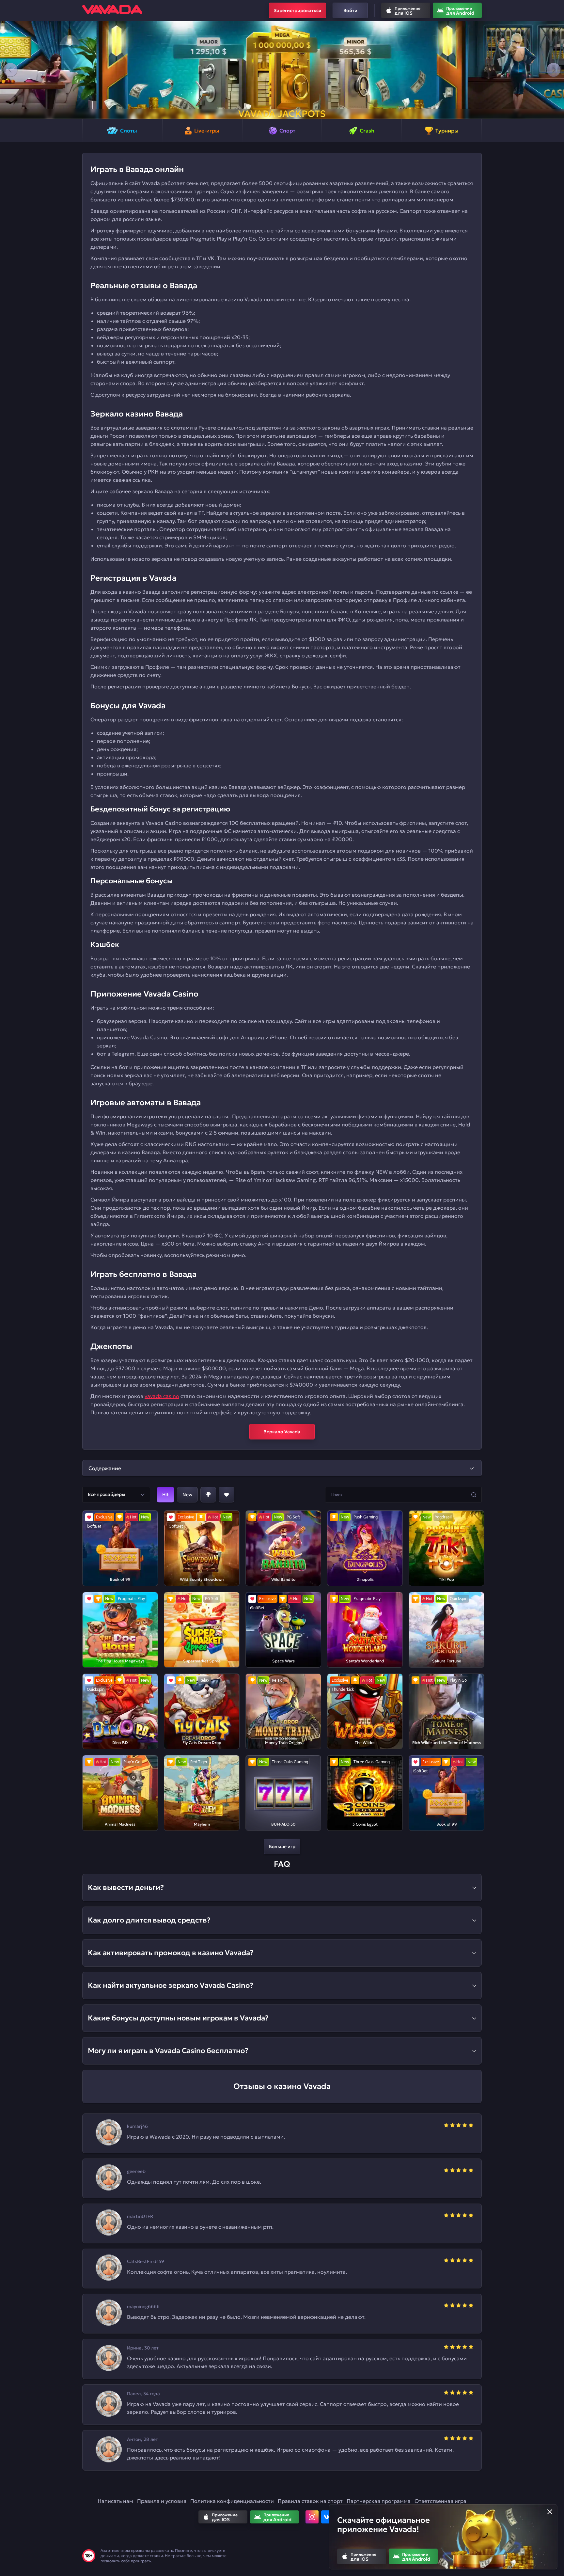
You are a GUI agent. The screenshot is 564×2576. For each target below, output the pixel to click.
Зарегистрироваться (298, 10)
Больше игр (282, 1846)
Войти (350, 10)
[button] (10, 70)
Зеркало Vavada (282, 1432)
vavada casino (162, 1396)
